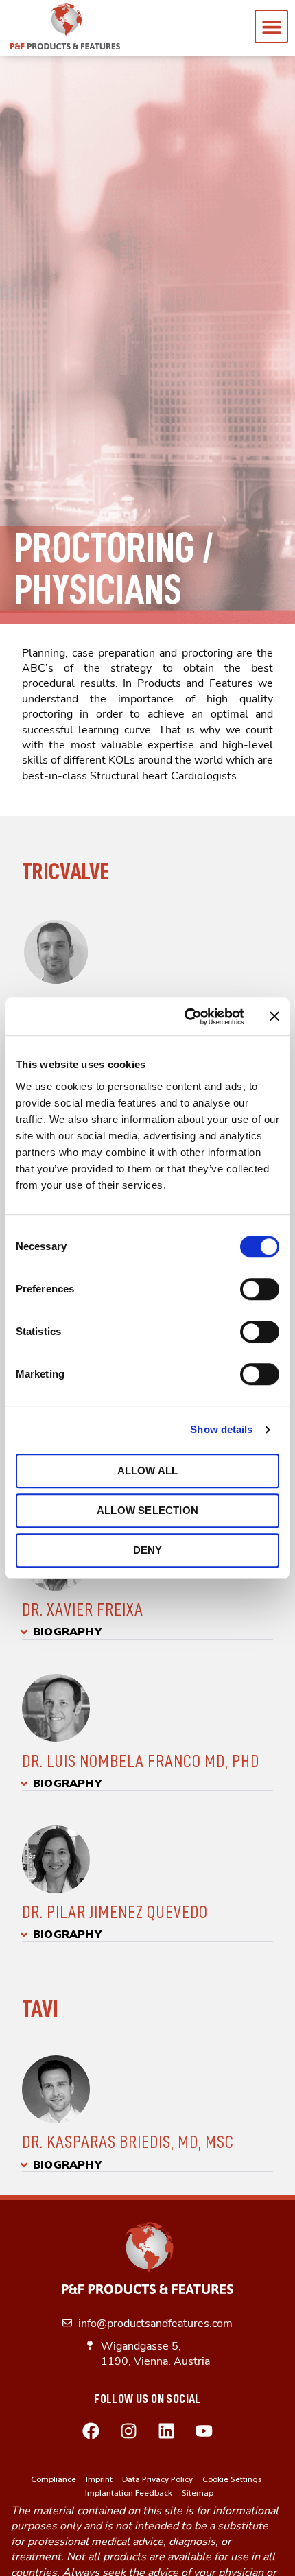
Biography (67, 1632)
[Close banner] (274, 1017)
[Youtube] (204, 2431)
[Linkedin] (167, 2431)
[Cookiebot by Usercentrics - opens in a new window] (186, 1017)
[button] (271, 26)
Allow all (148, 1470)
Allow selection (147, 1510)
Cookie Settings (232, 2480)
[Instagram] (129, 2431)
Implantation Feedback (129, 2493)
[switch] (260, 1289)
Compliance (54, 2480)
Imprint (99, 2480)
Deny (148, 1550)
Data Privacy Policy (157, 2480)
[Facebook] (91, 2431)
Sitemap (198, 2493)
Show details (221, 1429)
